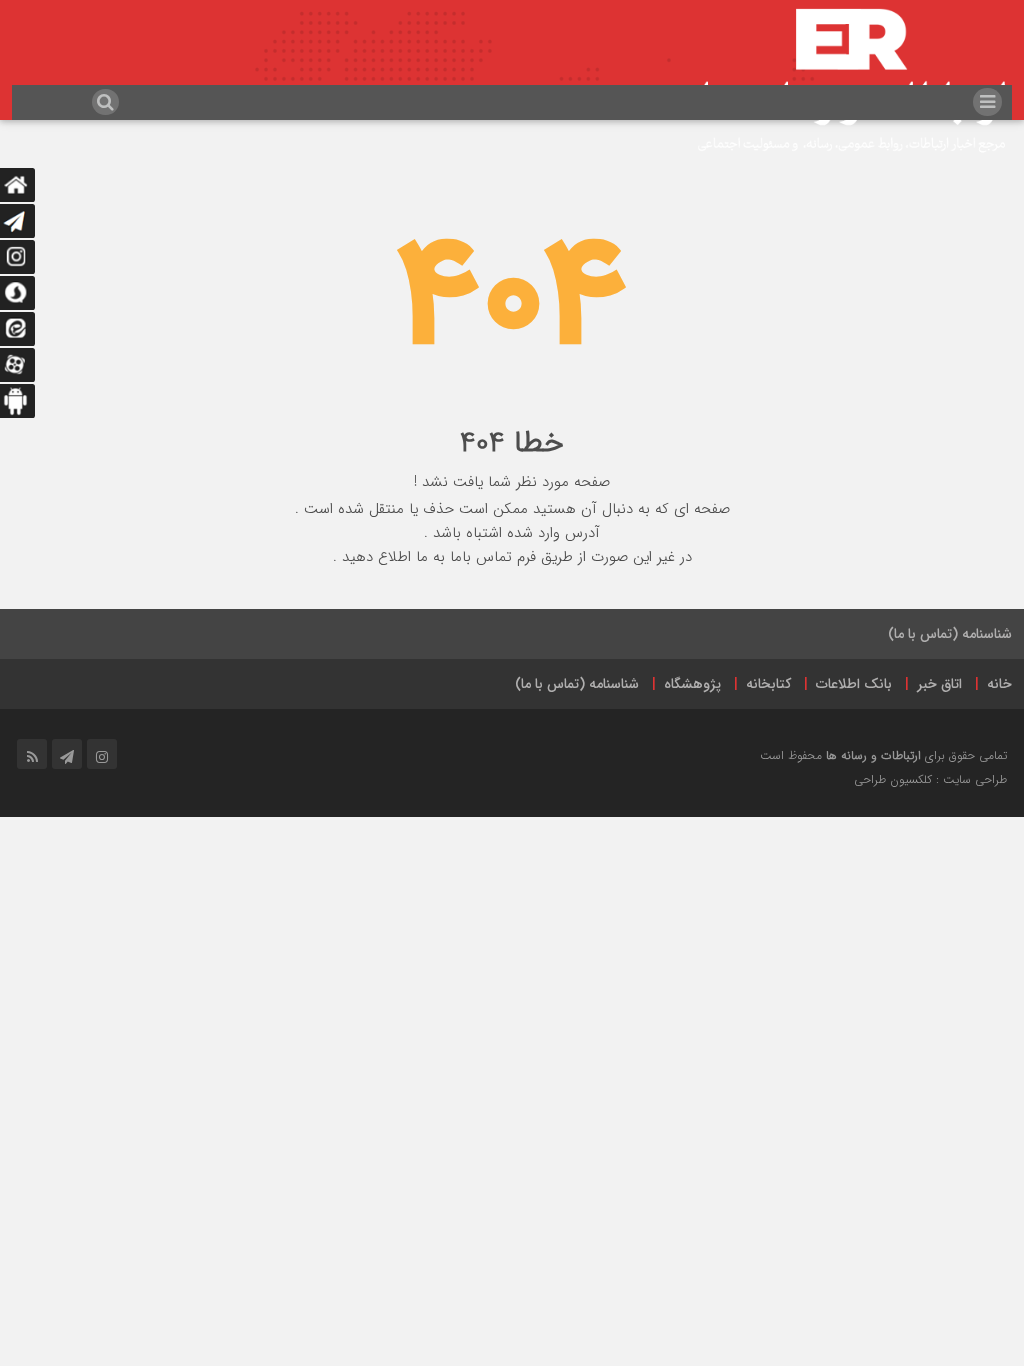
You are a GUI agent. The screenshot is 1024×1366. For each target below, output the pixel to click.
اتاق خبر (939, 684)
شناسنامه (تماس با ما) (950, 634)
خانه (999, 684)
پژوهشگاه (692, 684)
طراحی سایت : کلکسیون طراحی (930, 779)
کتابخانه (768, 684)
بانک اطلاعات (854, 684)
